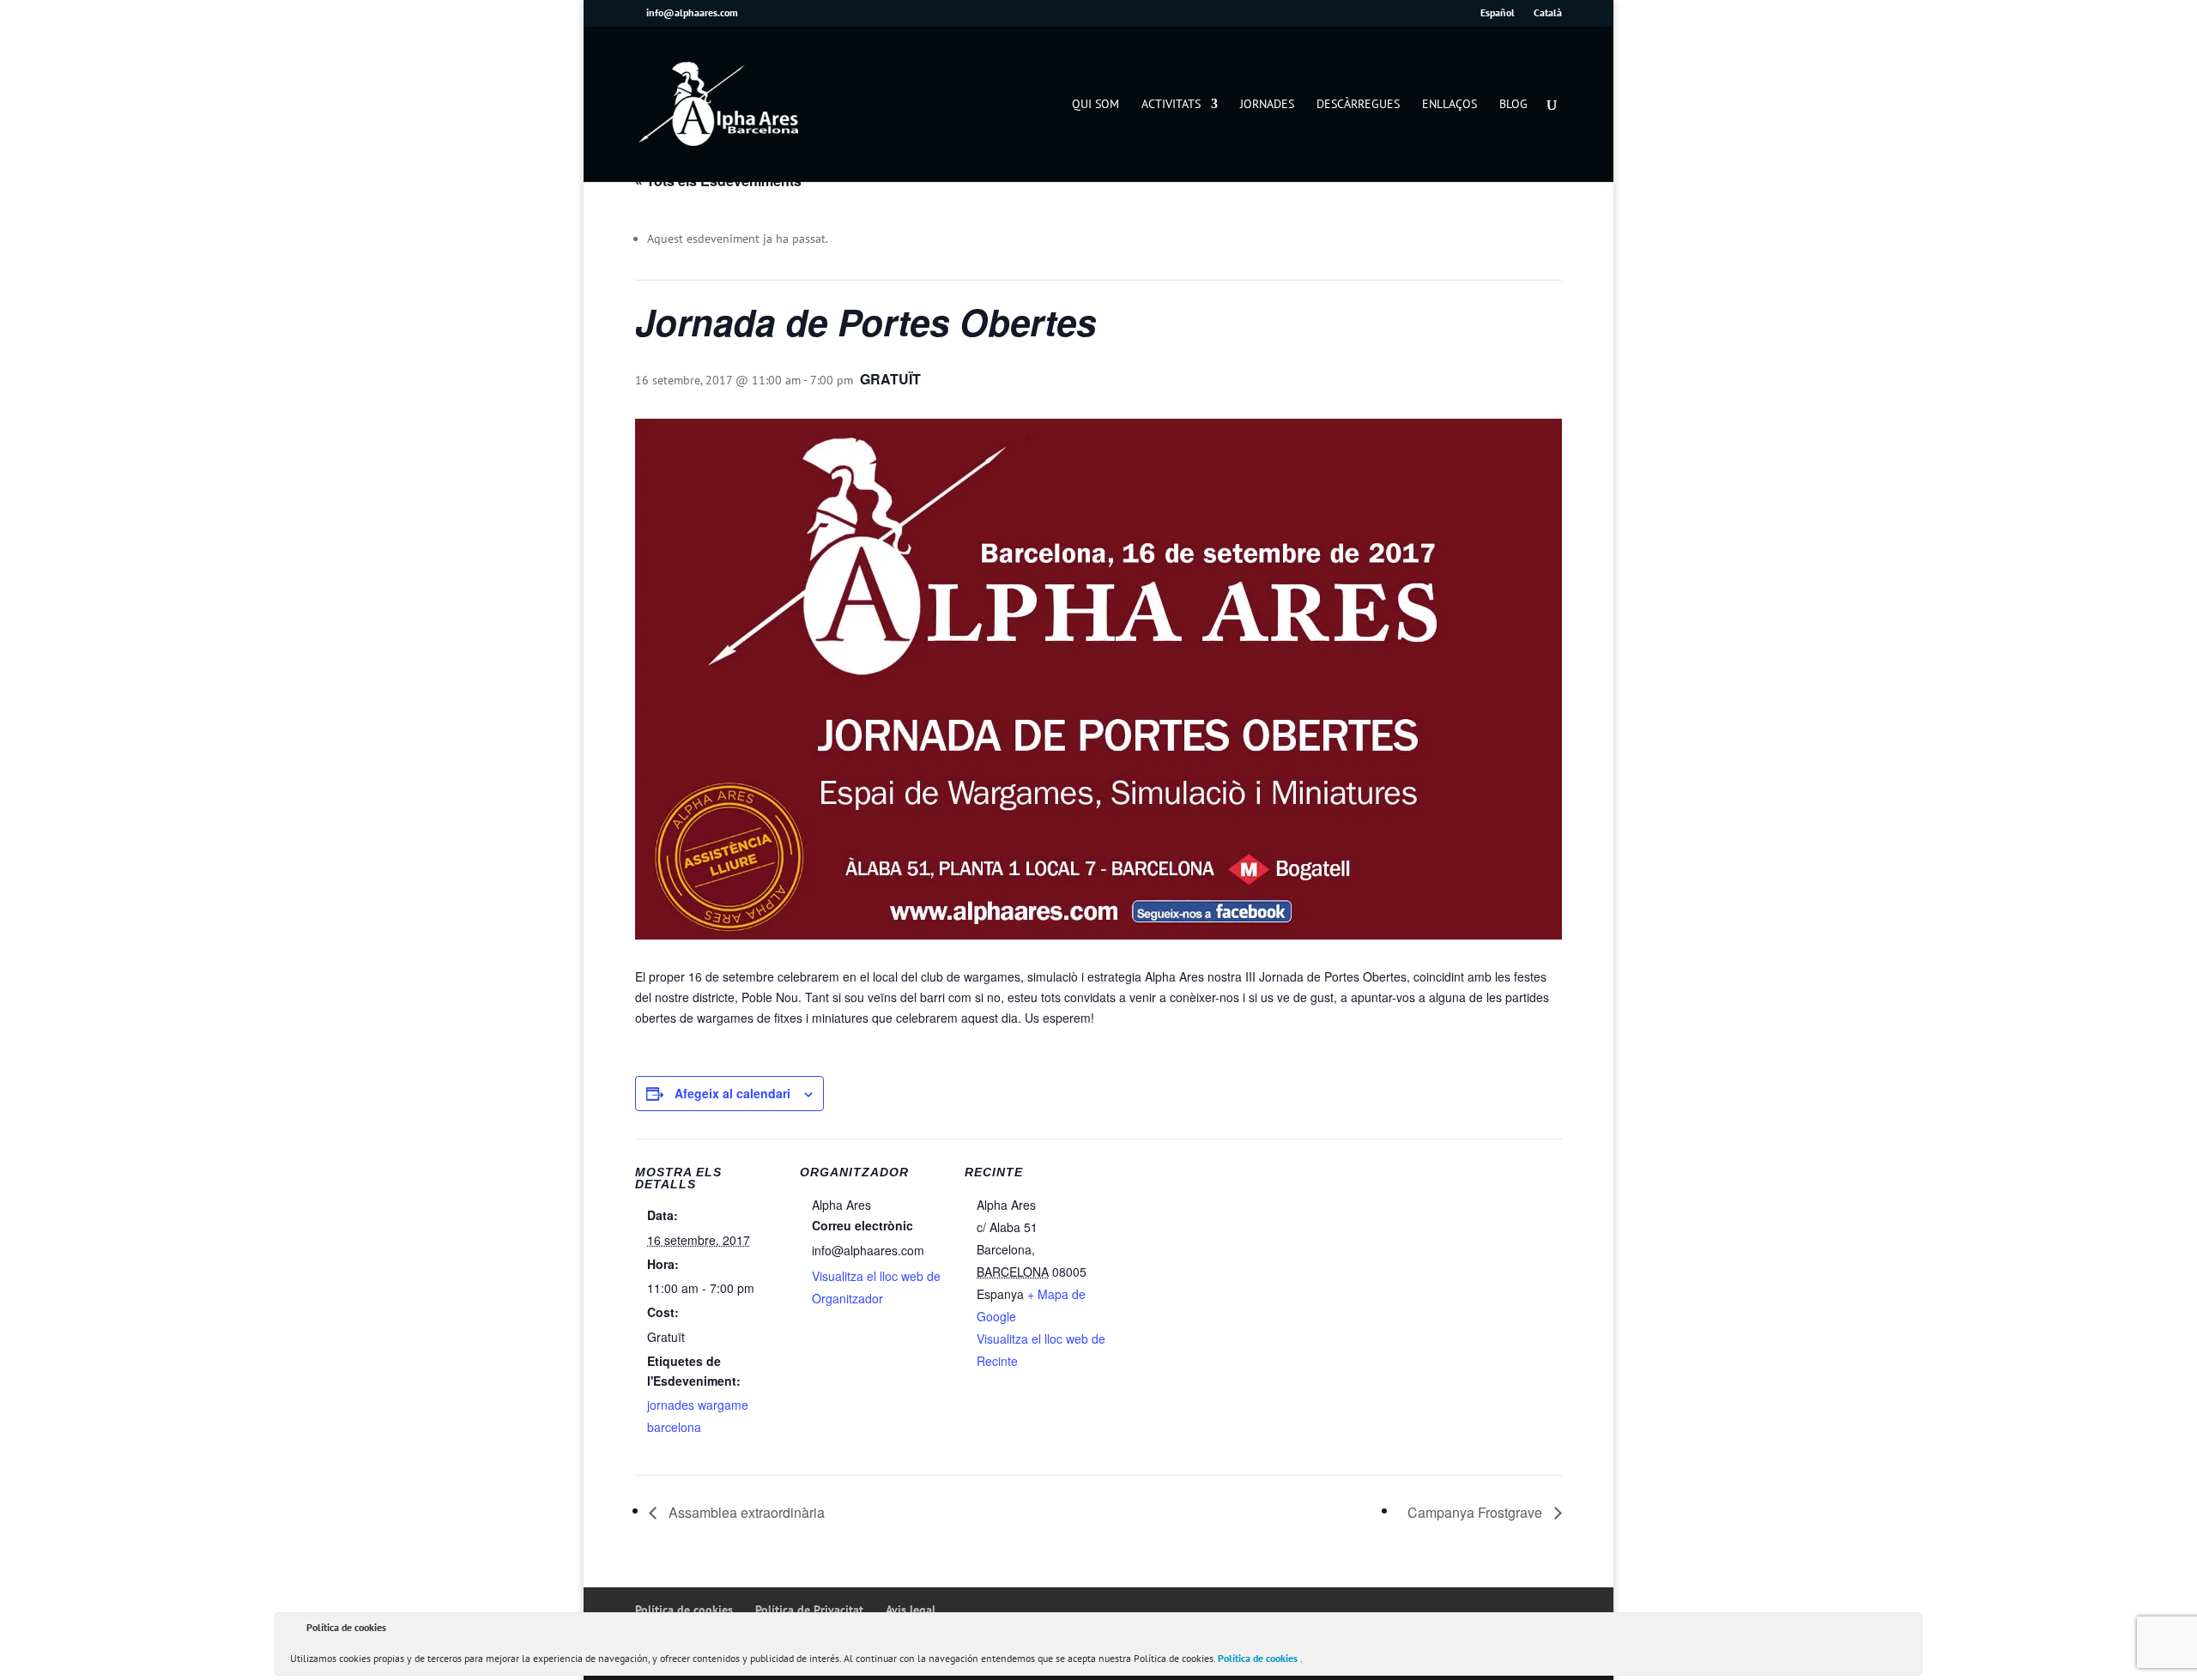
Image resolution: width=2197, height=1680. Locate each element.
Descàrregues (1358, 105)
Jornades (1267, 105)
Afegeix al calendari (732, 1093)
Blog (1513, 105)
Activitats (1171, 105)
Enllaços (1450, 105)
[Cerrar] (1908, 1630)
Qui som (1095, 105)
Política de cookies (1259, 1658)
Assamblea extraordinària (745, 1512)
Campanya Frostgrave (1477, 1512)
